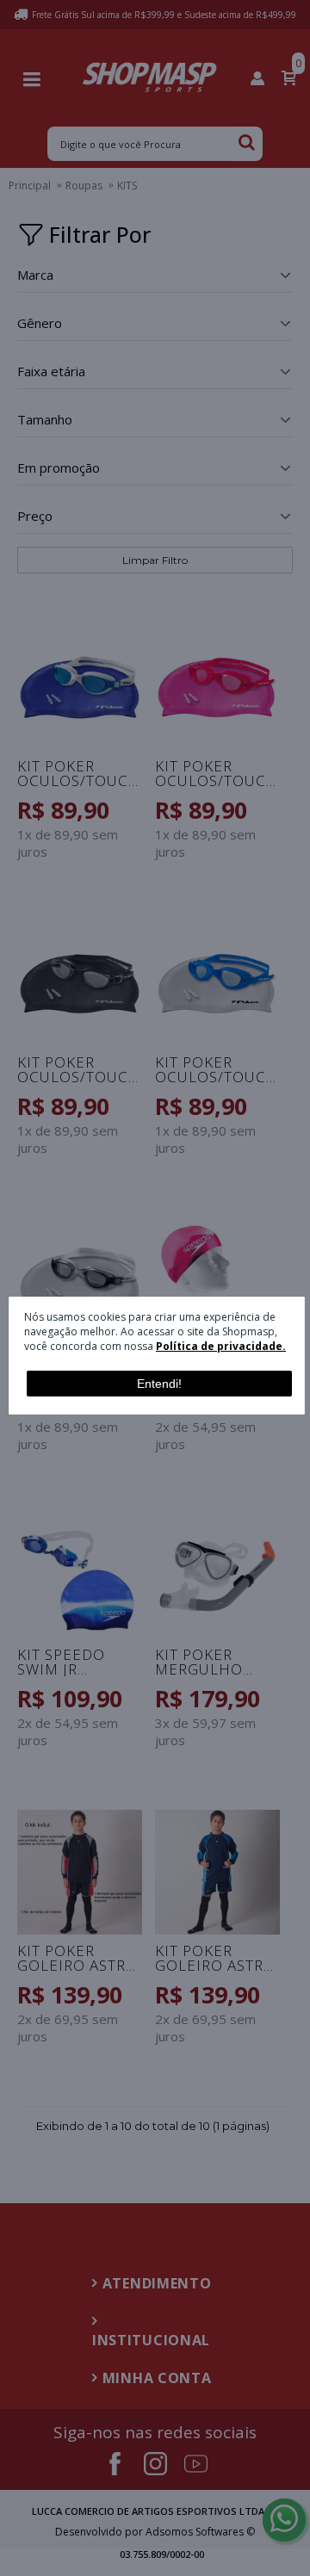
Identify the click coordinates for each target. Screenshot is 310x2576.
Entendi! (159, 1384)
